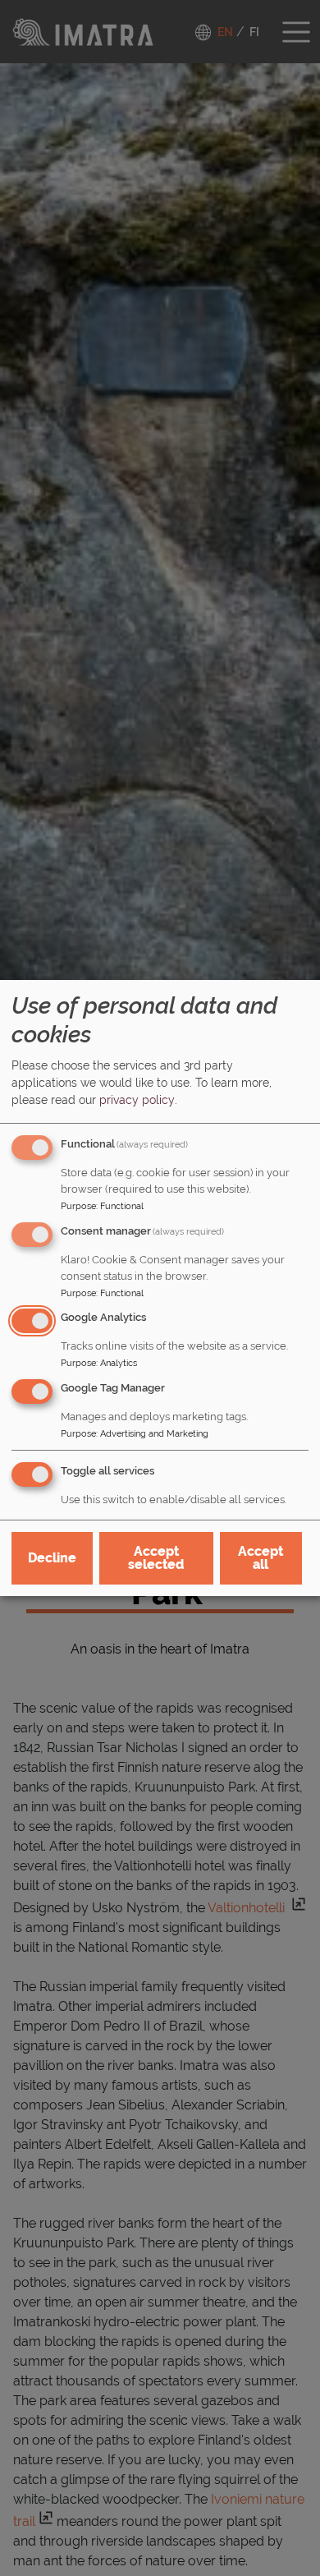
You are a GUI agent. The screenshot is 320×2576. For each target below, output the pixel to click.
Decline (52, 1558)
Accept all (261, 1558)
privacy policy (137, 1100)
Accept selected (156, 1558)
